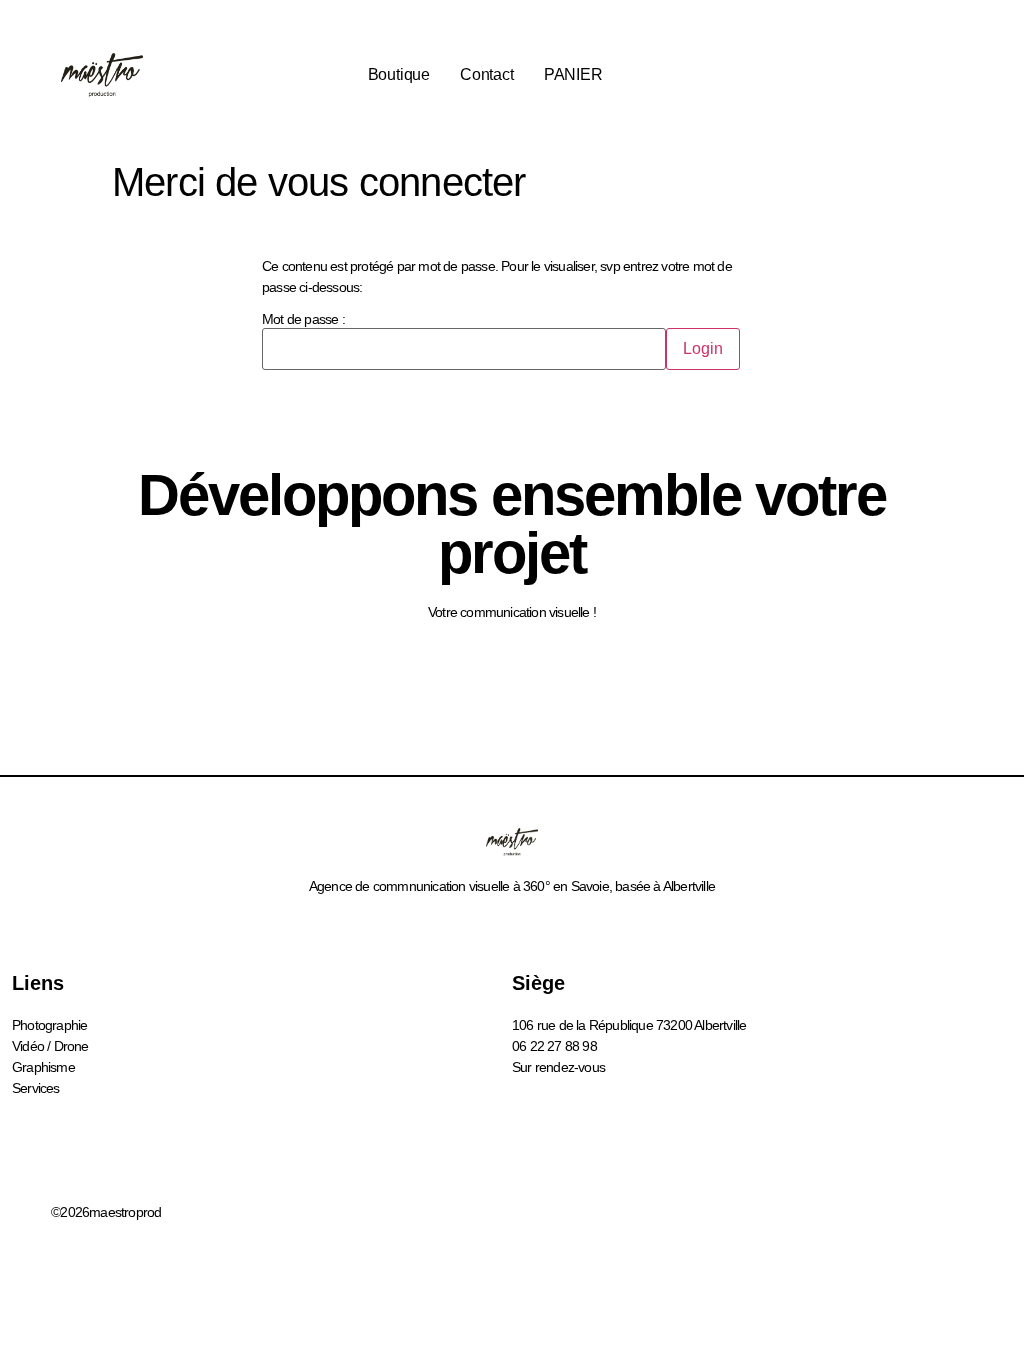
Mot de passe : (303, 319)
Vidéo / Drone (50, 1046)
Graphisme (43, 1067)
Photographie (49, 1025)
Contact (487, 74)
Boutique (399, 74)
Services (36, 1088)
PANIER (573, 74)
